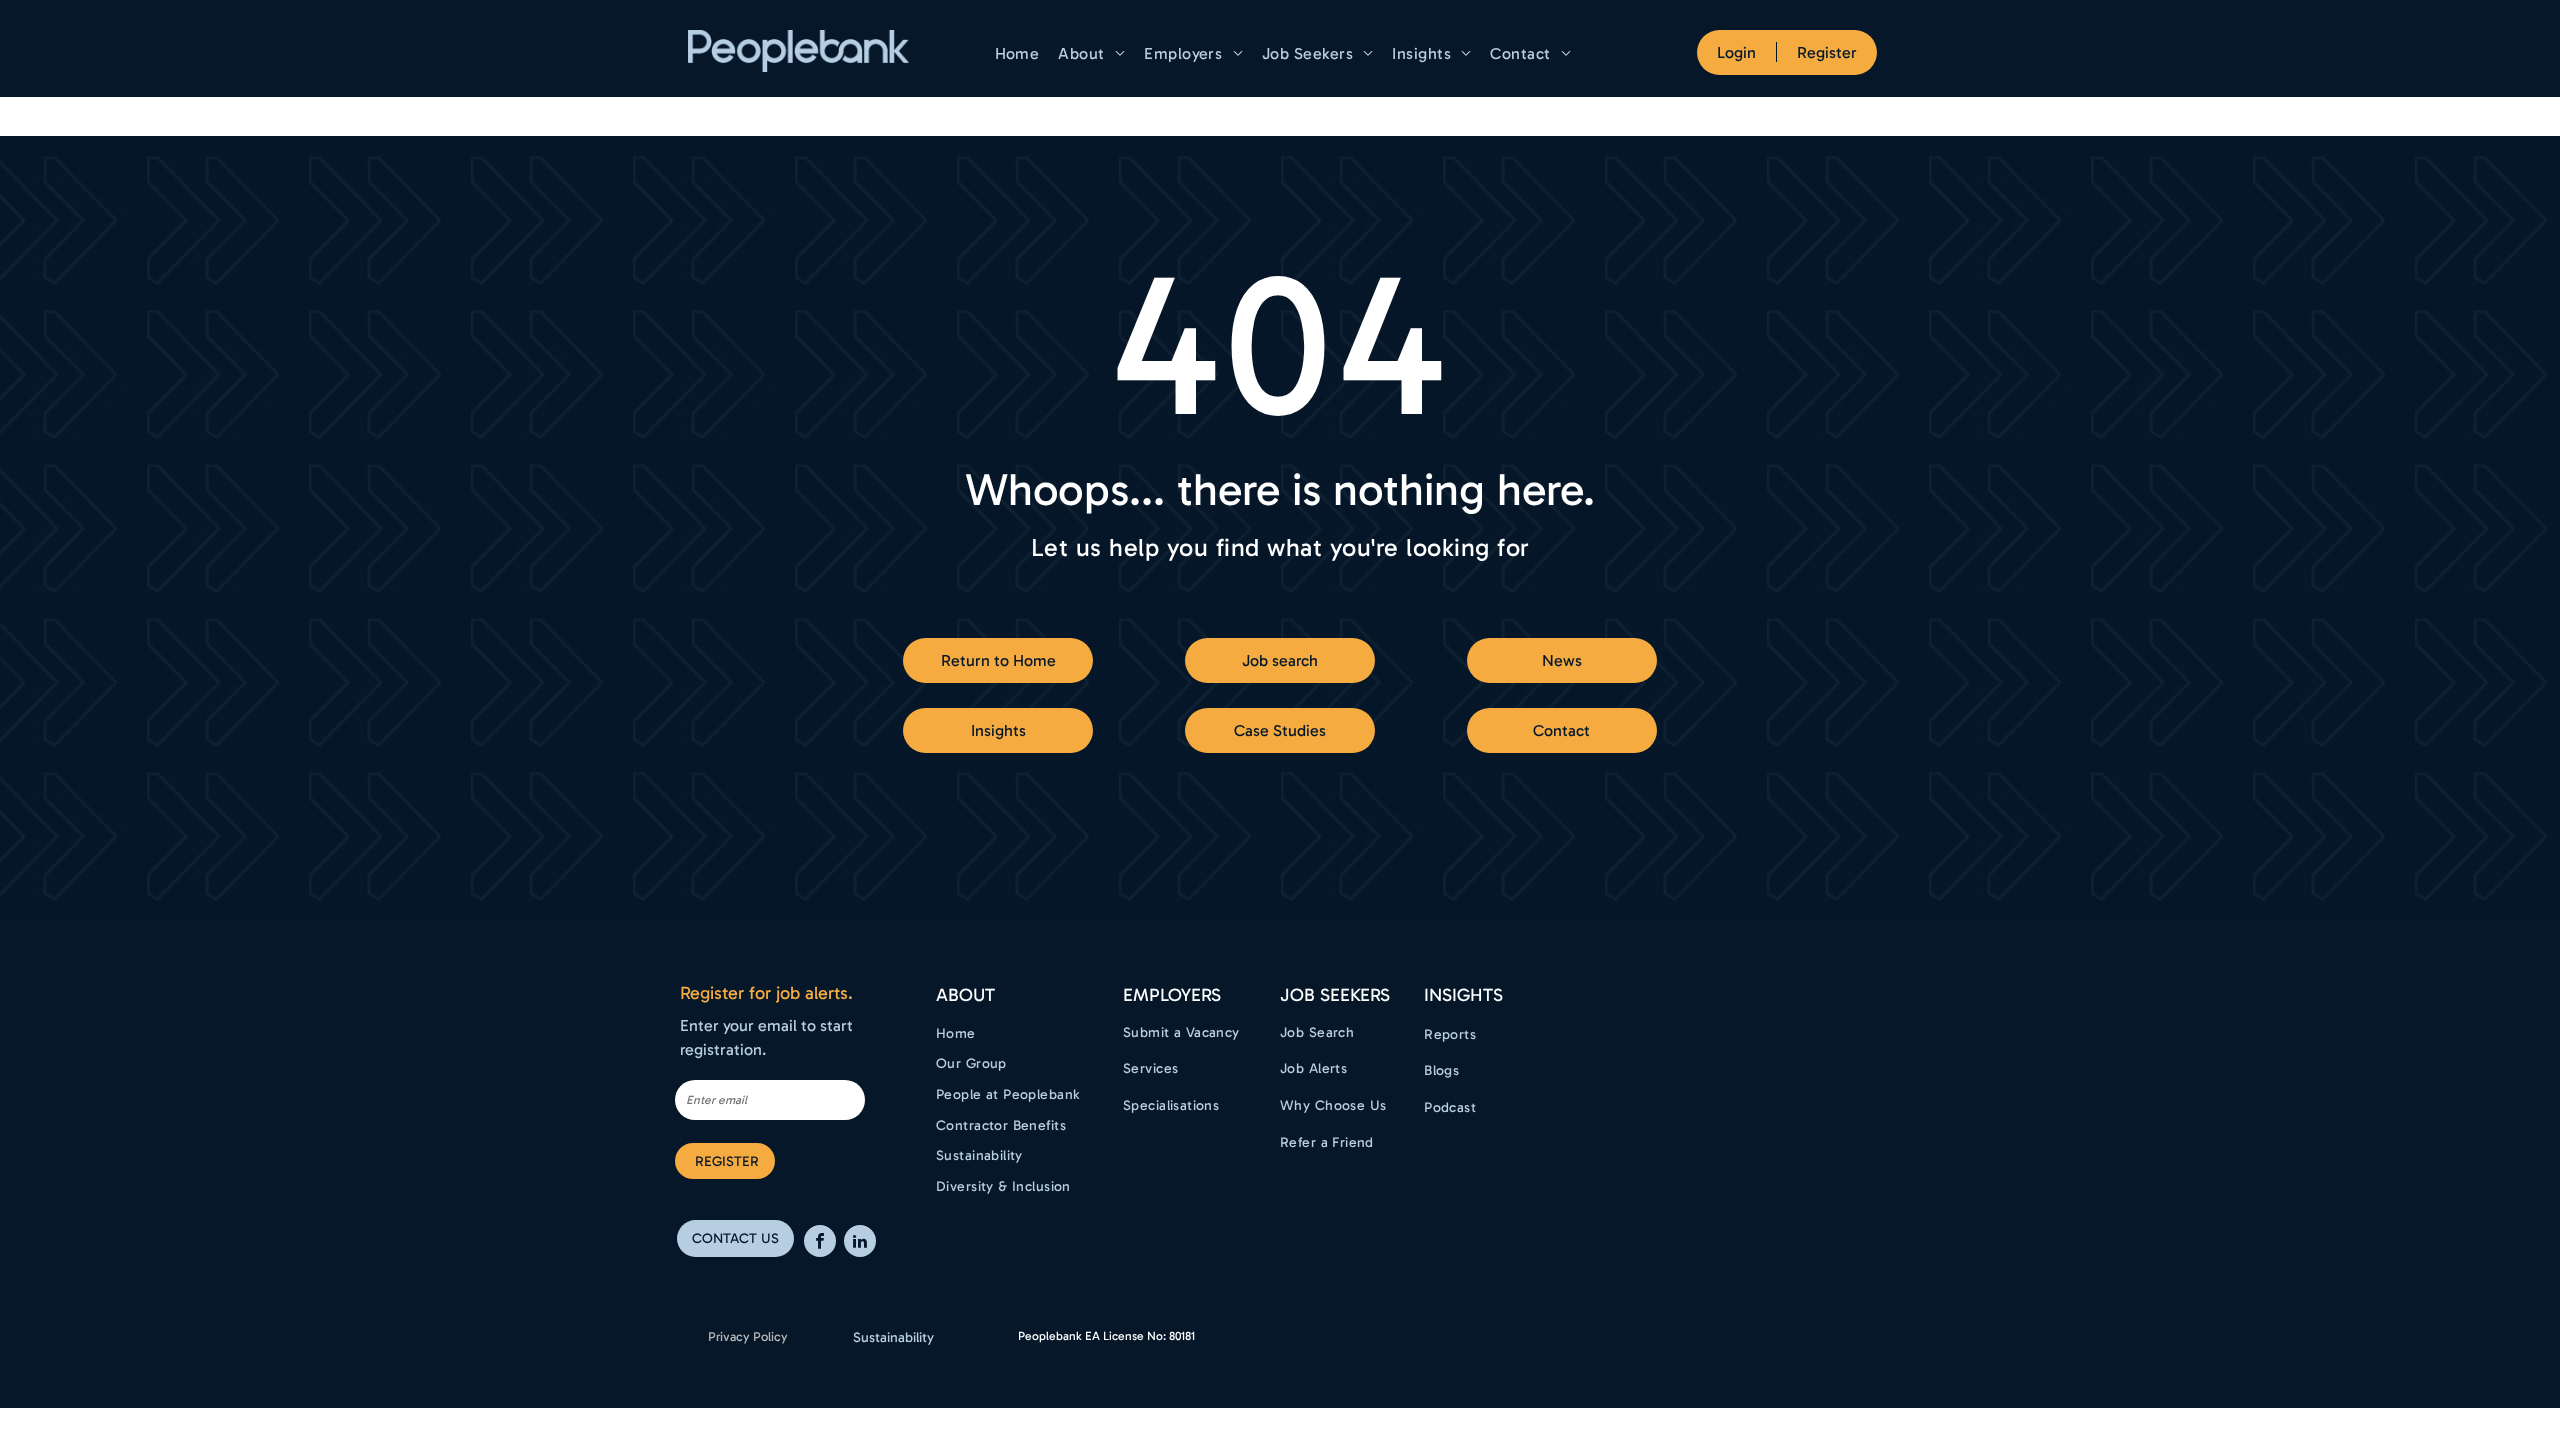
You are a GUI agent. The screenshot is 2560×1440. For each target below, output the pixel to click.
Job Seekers (1335, 995)
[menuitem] (1020, 53)
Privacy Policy (748, 1336)
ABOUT (965, 995)
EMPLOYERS (1172, 995)
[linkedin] (860, 1243)
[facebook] (820, 1243)
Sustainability (893, 1337)
